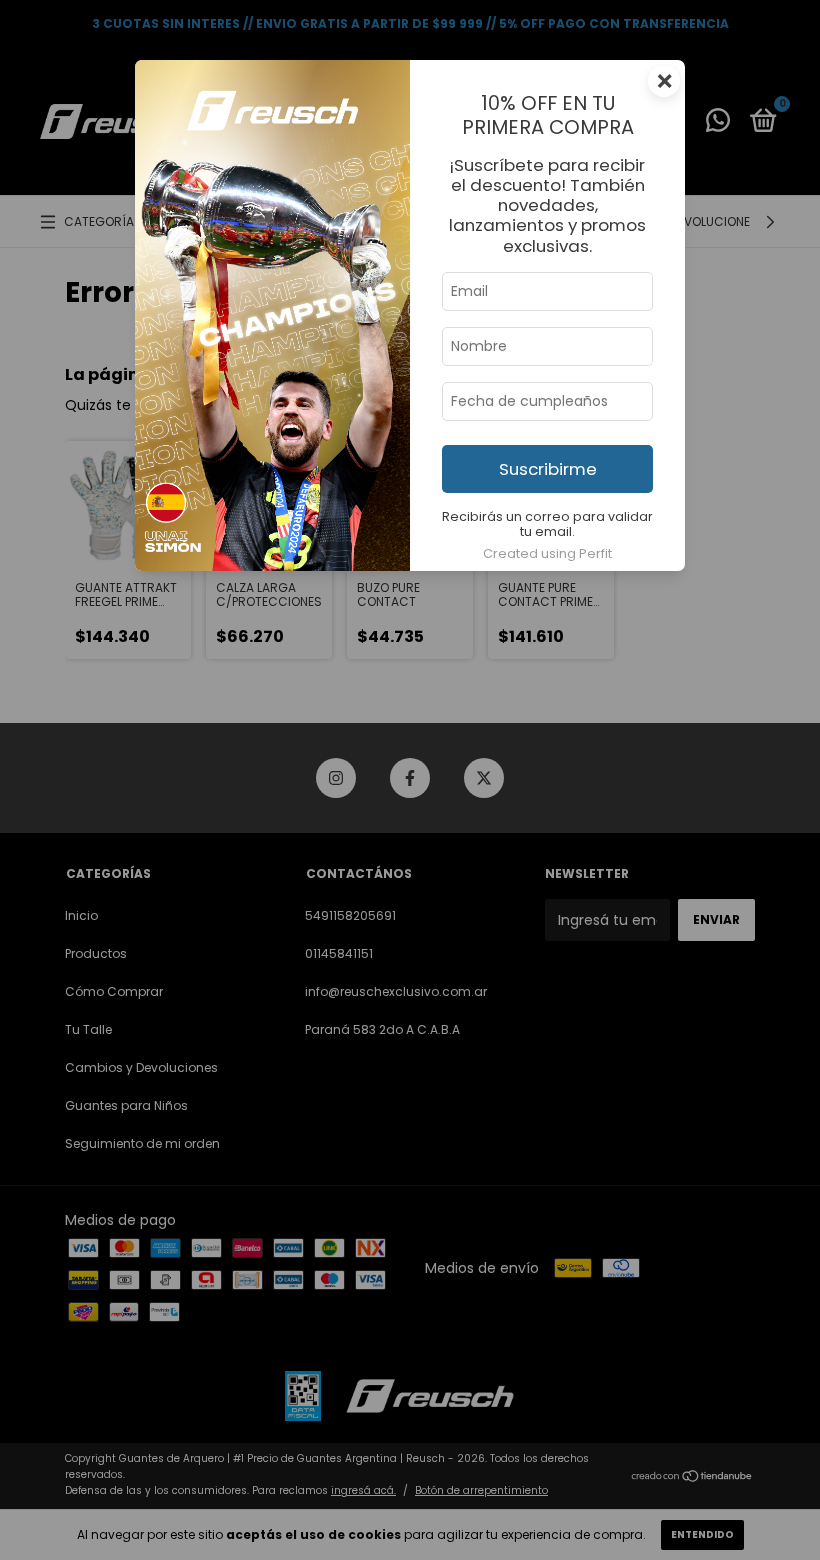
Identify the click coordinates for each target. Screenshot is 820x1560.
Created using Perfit (547, 553)
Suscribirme (548, 469)
